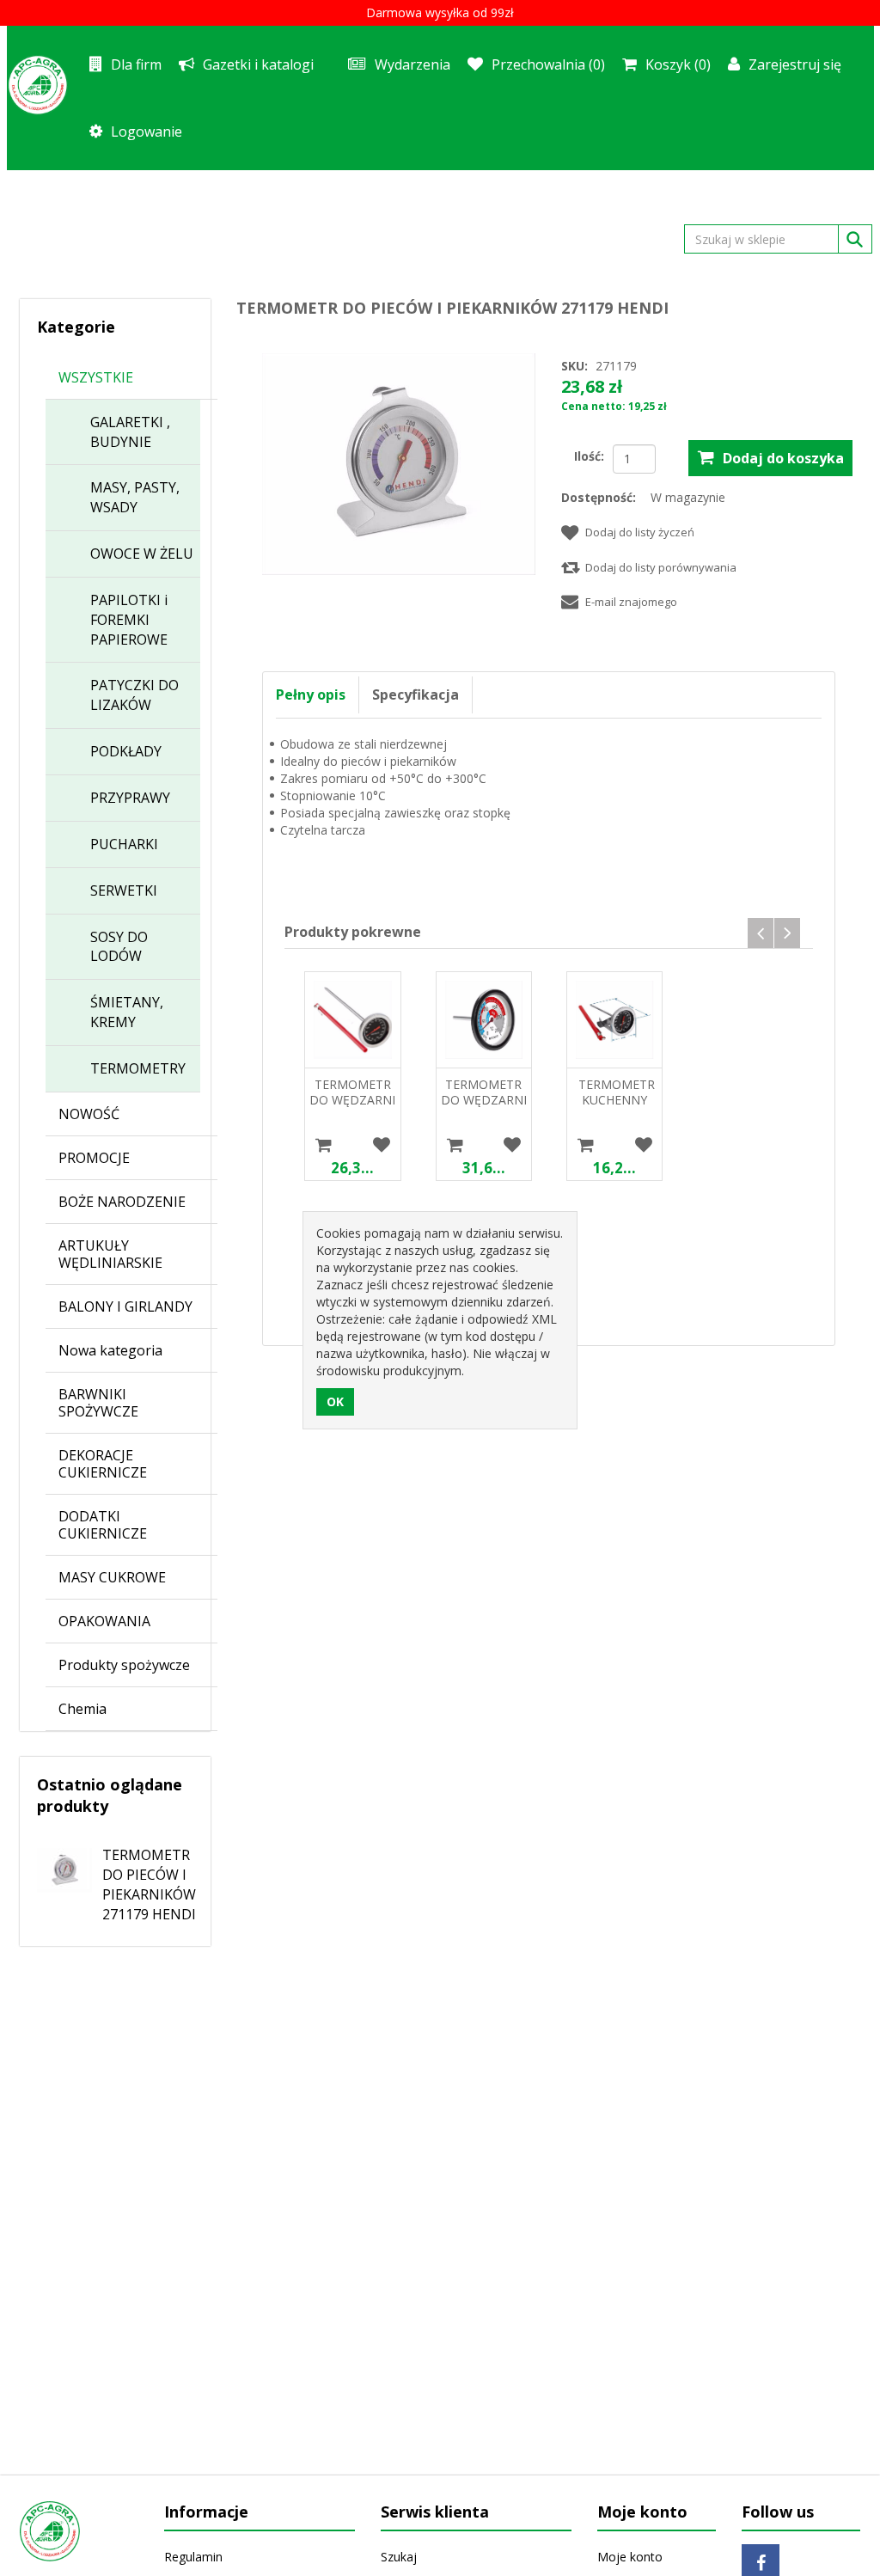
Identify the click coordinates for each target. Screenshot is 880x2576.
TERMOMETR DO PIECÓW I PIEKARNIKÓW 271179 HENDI (149, 1885)
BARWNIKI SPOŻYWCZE (98, 1403)
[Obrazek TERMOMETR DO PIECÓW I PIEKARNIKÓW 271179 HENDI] (399, 463)
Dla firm (136, 64)
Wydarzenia (412, 64)
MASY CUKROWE (112, 1577)
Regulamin (193, 2557)
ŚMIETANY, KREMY (127, 1012)
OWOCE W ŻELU (142, 554)
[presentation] (761, 933)
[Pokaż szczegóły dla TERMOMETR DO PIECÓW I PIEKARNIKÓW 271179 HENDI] (56, 1864)
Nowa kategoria (110, 1350)
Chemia (82, 1709)
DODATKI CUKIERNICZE (103, 1525)
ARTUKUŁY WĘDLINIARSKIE (110, 1254)
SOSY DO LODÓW (119, 947)
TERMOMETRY (138, 1068)
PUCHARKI (124, 844)
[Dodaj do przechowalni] (382, 1145)
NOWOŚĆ (89, 1114)
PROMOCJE (94, 1158)
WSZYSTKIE (96, 377)
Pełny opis (311, 694)
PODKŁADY (126, 751)
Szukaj (399, 2557)
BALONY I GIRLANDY (125, 1306)
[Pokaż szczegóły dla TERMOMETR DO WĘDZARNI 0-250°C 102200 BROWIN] (484, 1019)
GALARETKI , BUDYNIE (130, 432)
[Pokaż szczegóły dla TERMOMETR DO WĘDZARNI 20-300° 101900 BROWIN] (352, 1019)
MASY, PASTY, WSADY (135, 497)
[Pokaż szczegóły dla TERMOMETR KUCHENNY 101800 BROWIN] (614, 1019)
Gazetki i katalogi (258, 64)
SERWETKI (124, 890)
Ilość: (589, 456)
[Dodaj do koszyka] (324, 1145)
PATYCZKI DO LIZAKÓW (134, 695)
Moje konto (630, 2557)
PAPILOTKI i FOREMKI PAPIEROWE (129, 620)
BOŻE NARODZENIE (122, 1202)
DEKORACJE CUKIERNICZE (103, 1464)
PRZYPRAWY (130, 798)
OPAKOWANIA (104, 1621)
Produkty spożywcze (124, 1665)
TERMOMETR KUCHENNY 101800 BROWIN (615, 1107)
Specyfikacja (416, 694)
